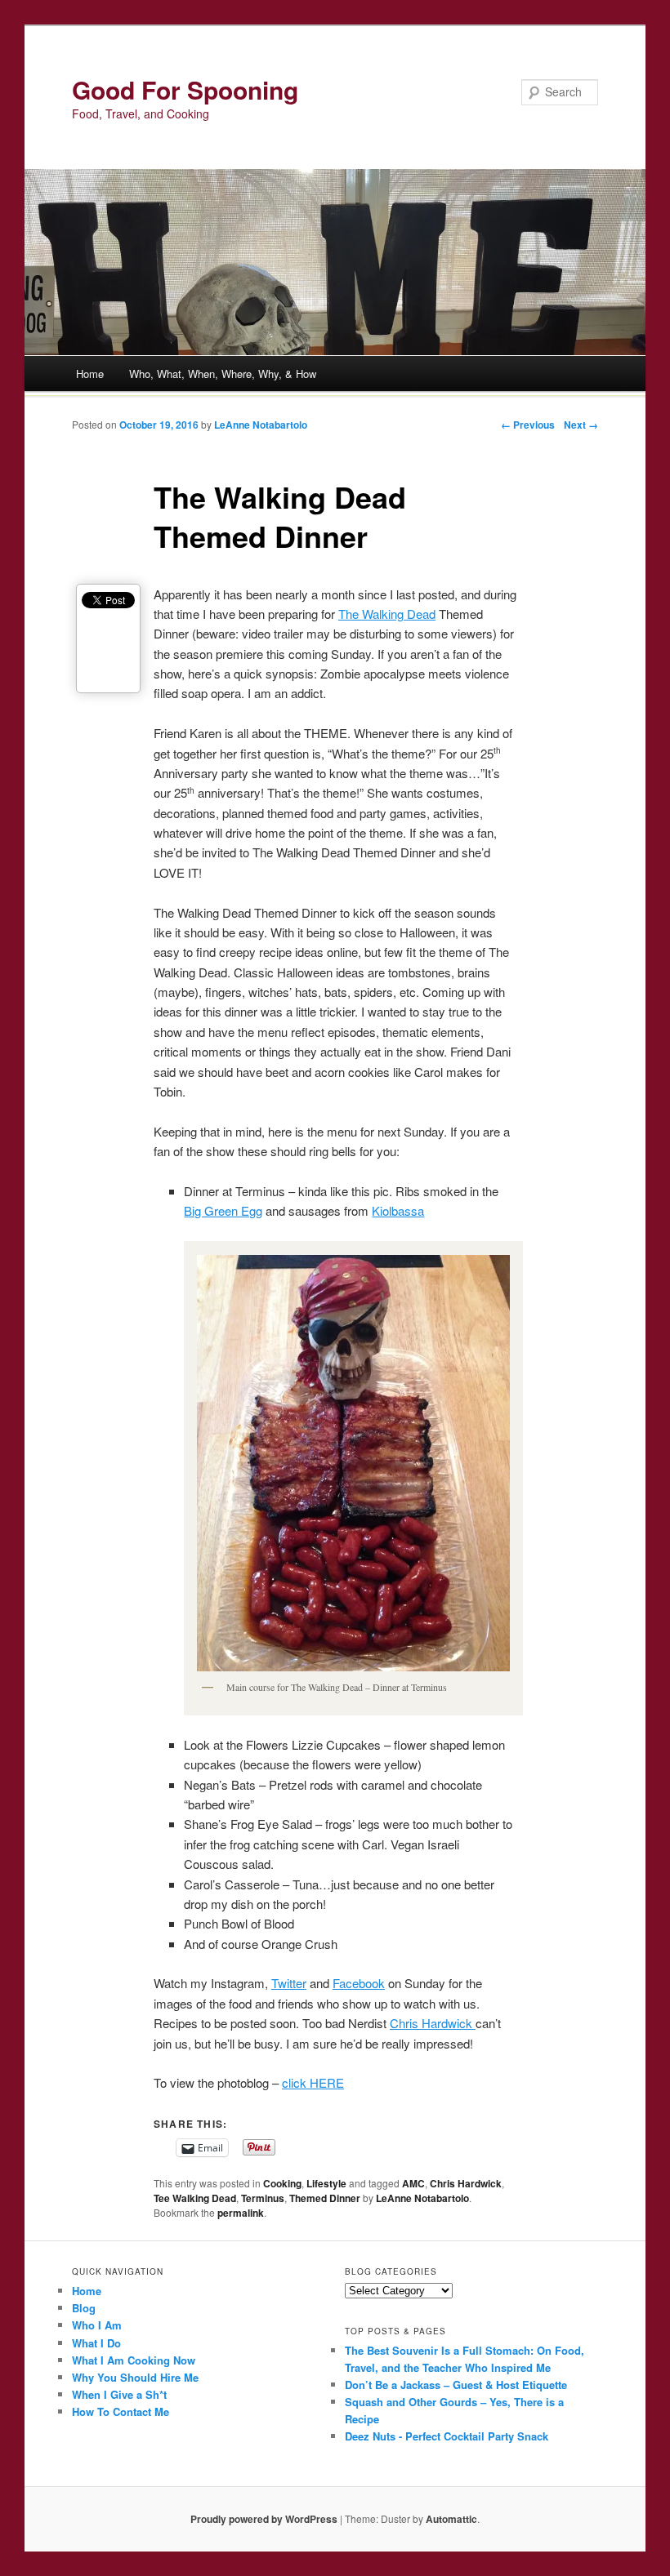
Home (90, 374)
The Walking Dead (387, 614)
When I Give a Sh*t (119, 2394)
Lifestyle (326, 2183)
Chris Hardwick (433, 2023)
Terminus (263, 2198)
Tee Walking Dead (195, 2198)
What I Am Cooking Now (134, 2360)
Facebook (359, 1983)
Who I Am (97, 2325)
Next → (581, 425)
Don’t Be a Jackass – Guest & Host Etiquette (456, 2385)
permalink (241, 2213)
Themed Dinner (325, 2198)
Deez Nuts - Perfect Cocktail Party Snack (447, 2436)
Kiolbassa (398, 1210)
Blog (84, 2308)
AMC (413, 2183)
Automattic (451, 2519)
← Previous (528, 425)
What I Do (96, 2343)
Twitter (289, 1983)
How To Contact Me (121, 2411)
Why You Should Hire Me (135, 2377)
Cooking (282, 2183)
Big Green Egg (223, 1210)
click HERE (313, 2082)
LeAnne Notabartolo (261, 425)
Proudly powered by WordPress (264, 2519)
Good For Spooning (185, 89)
